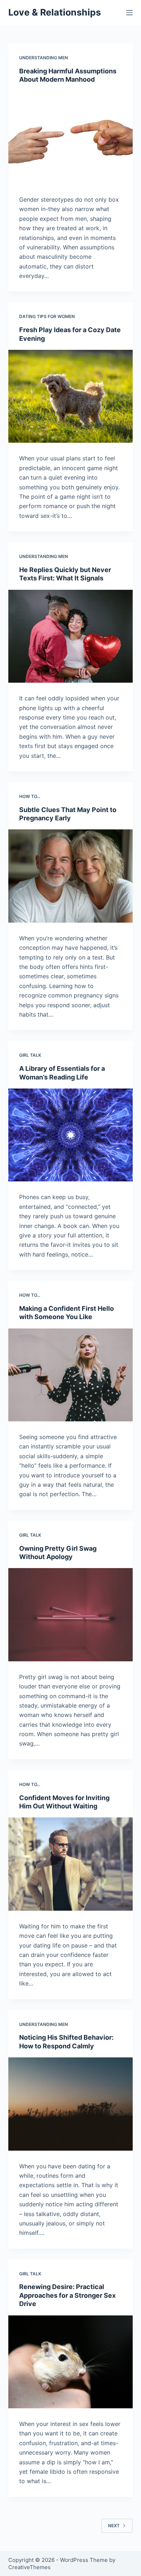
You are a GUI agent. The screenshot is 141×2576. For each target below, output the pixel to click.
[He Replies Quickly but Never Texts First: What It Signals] (70, 636)
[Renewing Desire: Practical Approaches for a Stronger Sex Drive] (70, 2362)
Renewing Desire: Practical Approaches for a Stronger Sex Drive (67, 2295)
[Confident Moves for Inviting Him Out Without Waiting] (70, 1864)
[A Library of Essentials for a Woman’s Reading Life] (70, 1135)
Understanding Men (44, 58)
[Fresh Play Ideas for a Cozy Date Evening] (70, 396)
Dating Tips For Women (47, 316)
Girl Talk (30, 1055)
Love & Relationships (55, 12)
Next (114, 2526)
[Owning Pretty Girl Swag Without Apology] (70, 1615)
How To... (30, 796)
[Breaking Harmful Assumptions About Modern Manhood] (70, 138)
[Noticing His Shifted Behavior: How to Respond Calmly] (70, 2104)
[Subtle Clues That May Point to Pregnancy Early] (70, 876)
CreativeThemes (29, 2567)
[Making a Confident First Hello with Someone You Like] (70, 1375)
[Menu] (129, 13)
